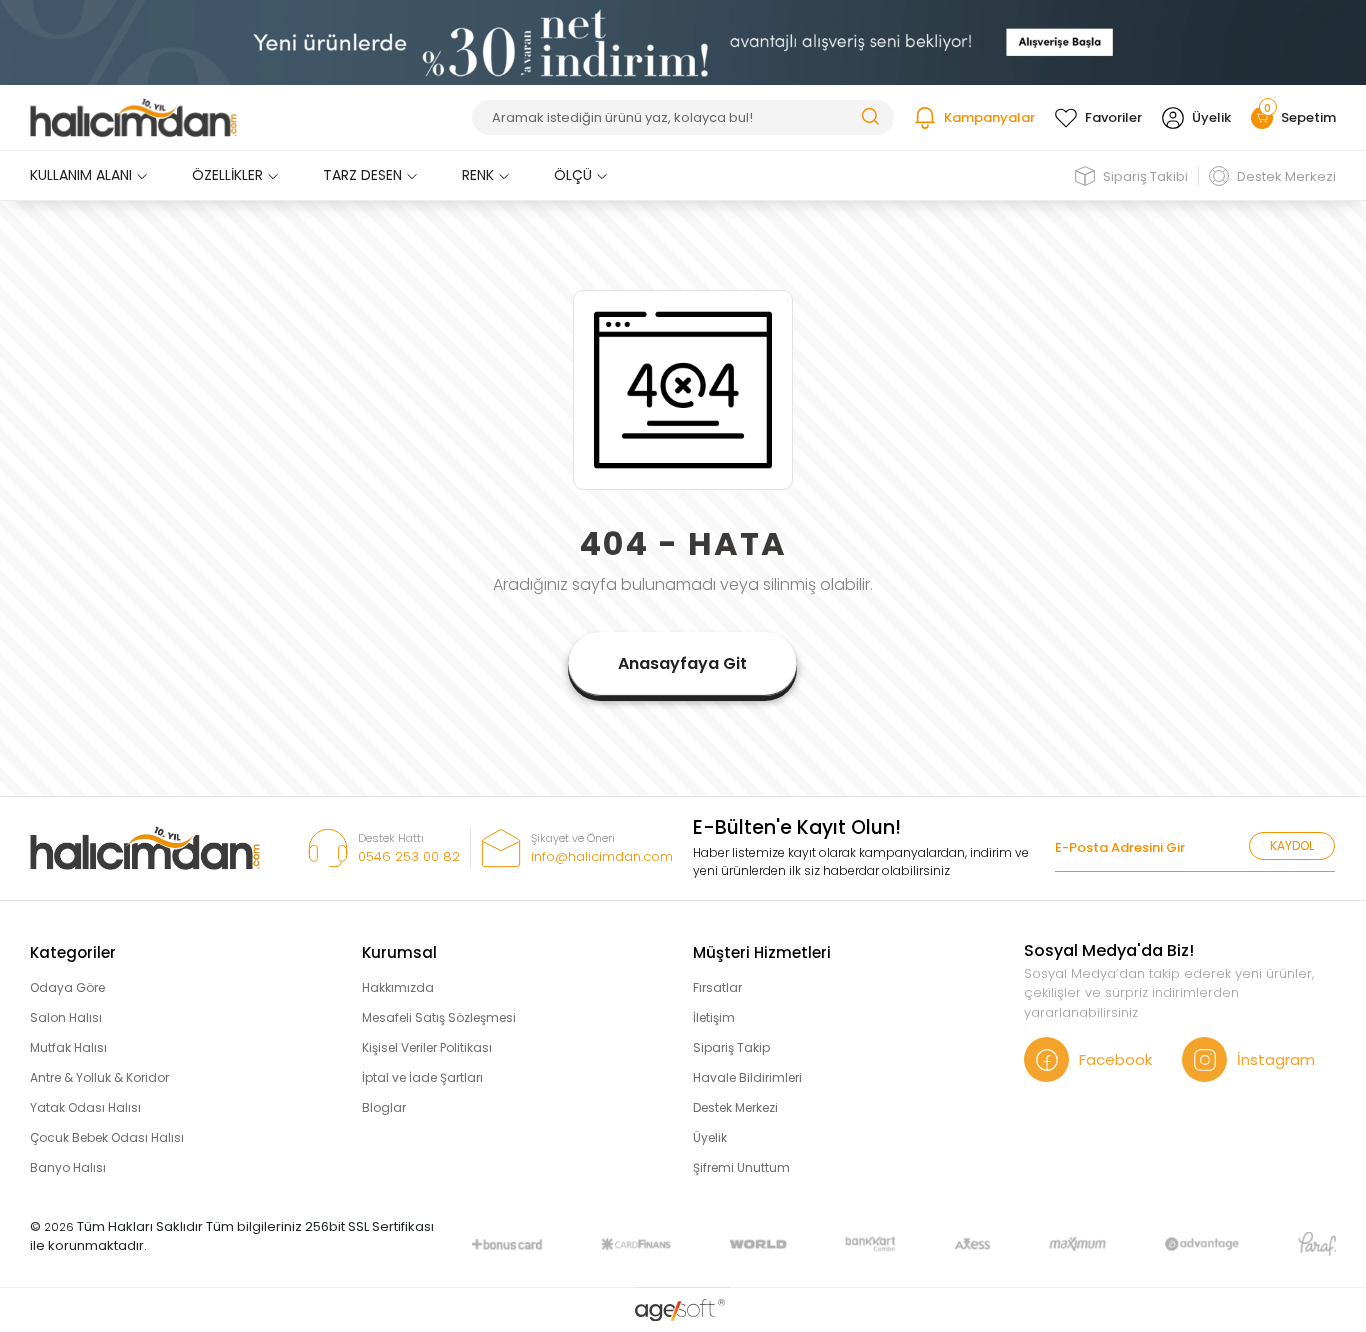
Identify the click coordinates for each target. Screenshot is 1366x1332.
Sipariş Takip (731, 1047)
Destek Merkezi (1286, 176)
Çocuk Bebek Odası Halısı (107, 1137)
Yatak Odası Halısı (85, 1107)
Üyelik (1211, 117)
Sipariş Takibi (1145, 176)
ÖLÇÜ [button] (573, 175)
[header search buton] (870, 115)
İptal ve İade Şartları (422, 1077)
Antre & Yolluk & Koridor (99, 1077)
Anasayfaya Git (682, 663)
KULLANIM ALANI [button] (81, 175)
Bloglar (384, 1107)
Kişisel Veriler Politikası (427, 1047)
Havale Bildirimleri (747, 1077)
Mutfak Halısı (68, 1047)
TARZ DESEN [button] (362, 175)
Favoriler (1113, 117)
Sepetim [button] (1300, 117)
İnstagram (1276, 1059)
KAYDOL (1292, 845)
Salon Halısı (66, 1017)
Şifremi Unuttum (741, 1167)
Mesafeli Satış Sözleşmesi (439, 1017)
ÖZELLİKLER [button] (227, 175)
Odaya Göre (67, 987)
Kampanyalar (989, 117)
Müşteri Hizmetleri (762, 952)
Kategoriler (73, 952)
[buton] (683, 41)
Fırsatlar (717, 987)
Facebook (1115, 1059)
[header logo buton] (133, 118)
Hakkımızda (398, 987)
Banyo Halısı (68, 1167)
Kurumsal (399, 952)
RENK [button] (478, 175)
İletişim (714, 1017)
